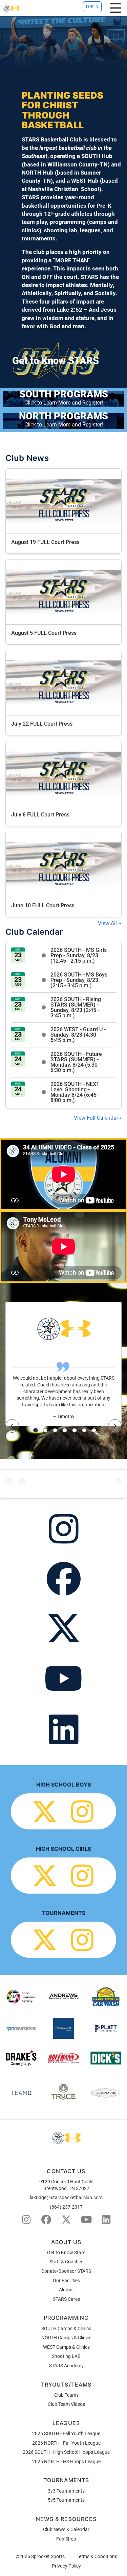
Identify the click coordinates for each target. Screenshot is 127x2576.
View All (108, 923)
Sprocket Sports (48, 2556)
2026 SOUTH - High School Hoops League (66, 2452)
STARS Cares (66, 2299)
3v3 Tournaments (66, 2491)
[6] (84, 1430)
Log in (92, 7)
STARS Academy (66, 2366)
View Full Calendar (96, 1118)
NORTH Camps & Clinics (66, 2338)
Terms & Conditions (97, 2556)
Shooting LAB (66, 2356)
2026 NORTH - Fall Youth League (66, 2443)
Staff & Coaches (66, 2262)
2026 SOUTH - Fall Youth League (66, 2434)
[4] (65, 1430)
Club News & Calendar (66, 2529)
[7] (94, 1430)
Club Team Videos (66, 2404)
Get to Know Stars (66, 2253)
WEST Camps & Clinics (66, 2347)
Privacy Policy (66, 2566)
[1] (36, 1430)
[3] (55, 1430)
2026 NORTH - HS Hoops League (66, 2462)
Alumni (66, 2290)
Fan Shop (66, 2539)
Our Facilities (66, 2281)
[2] (45, 1430)
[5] (75, 1430)
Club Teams (66, 2395)
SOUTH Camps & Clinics (66, 2328)
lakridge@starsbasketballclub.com (66, 2197)
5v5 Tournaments (66, 2500)
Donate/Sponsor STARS (66, 2271)
